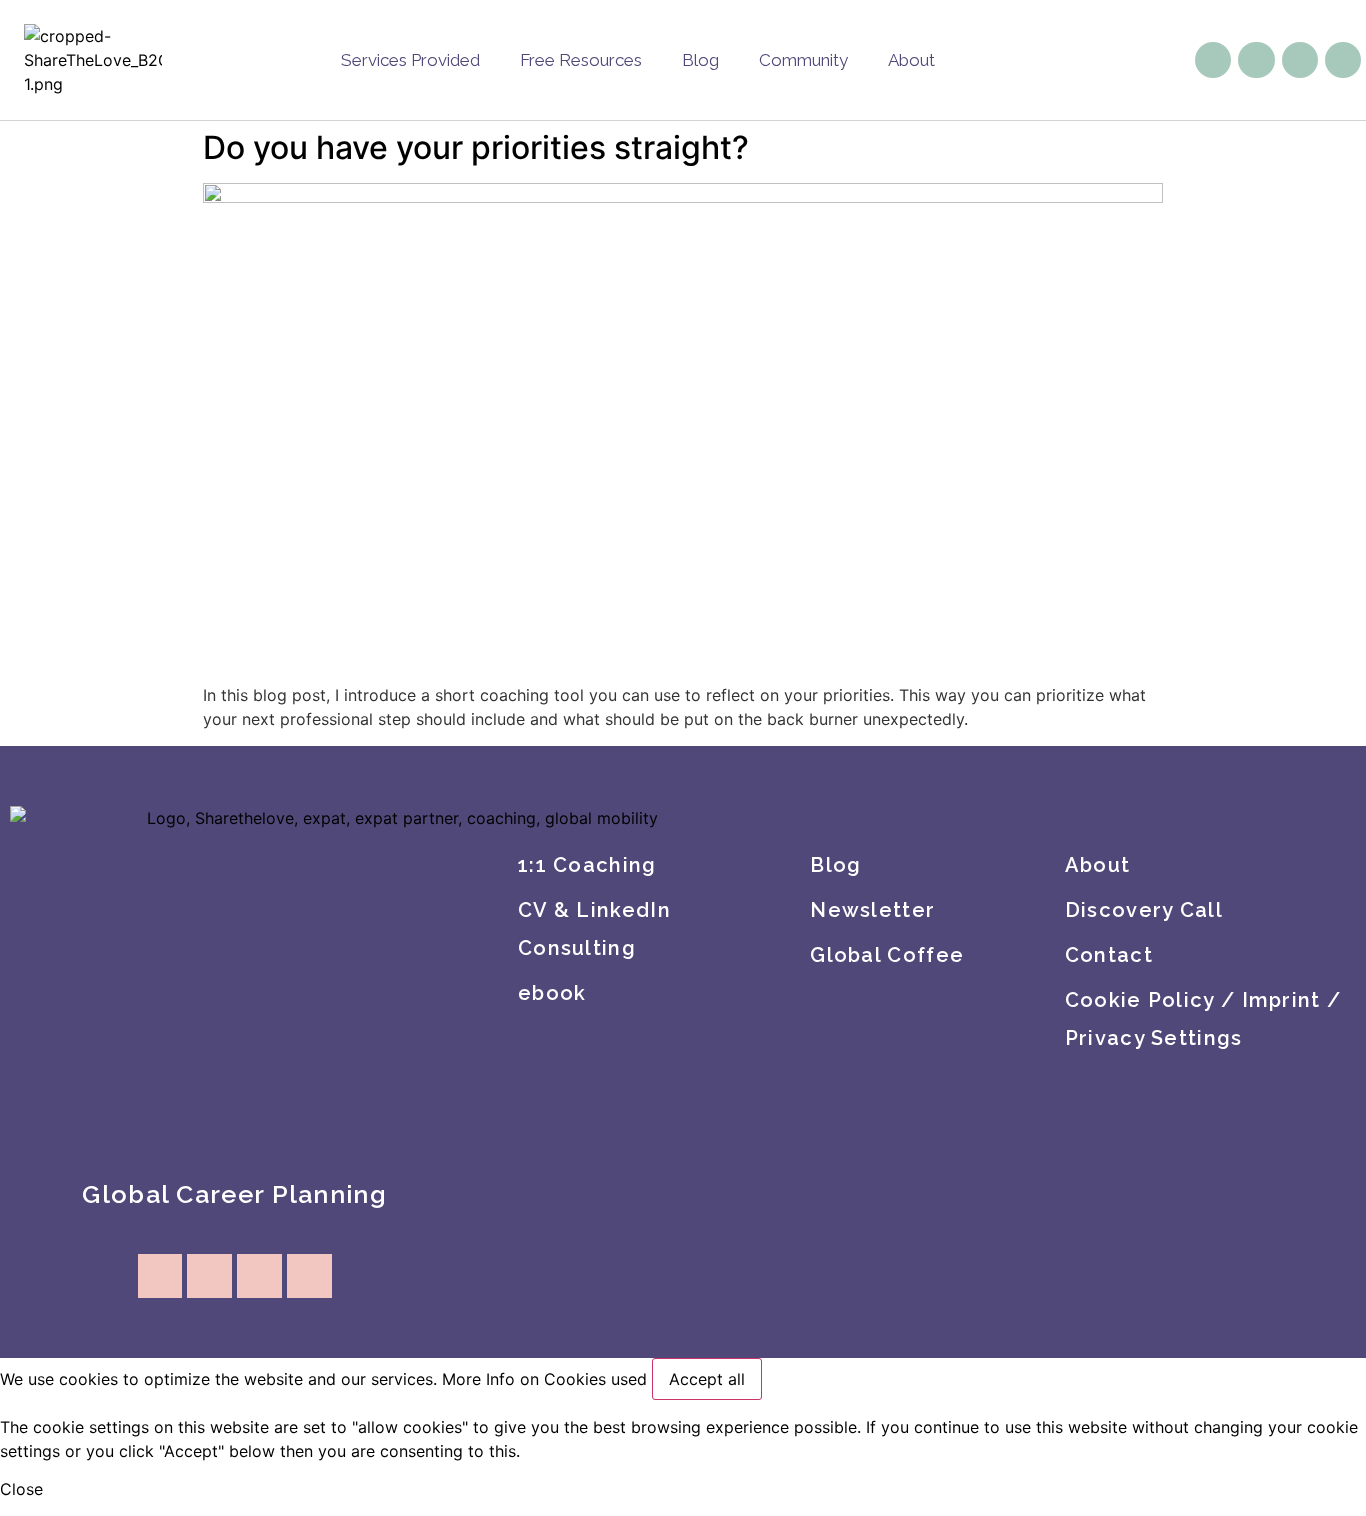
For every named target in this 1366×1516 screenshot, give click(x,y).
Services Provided (410, 60)
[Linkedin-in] (1300, 60)
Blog (700, 60)
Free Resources (581, 60)
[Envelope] (1213, 60)
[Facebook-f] (1343, 60)
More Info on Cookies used (544, 1379)
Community (803, 60)
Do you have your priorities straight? (476, 147)
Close (21, 1489)
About (911, 60)
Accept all (707, 1379)
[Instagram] (1256, 60)
